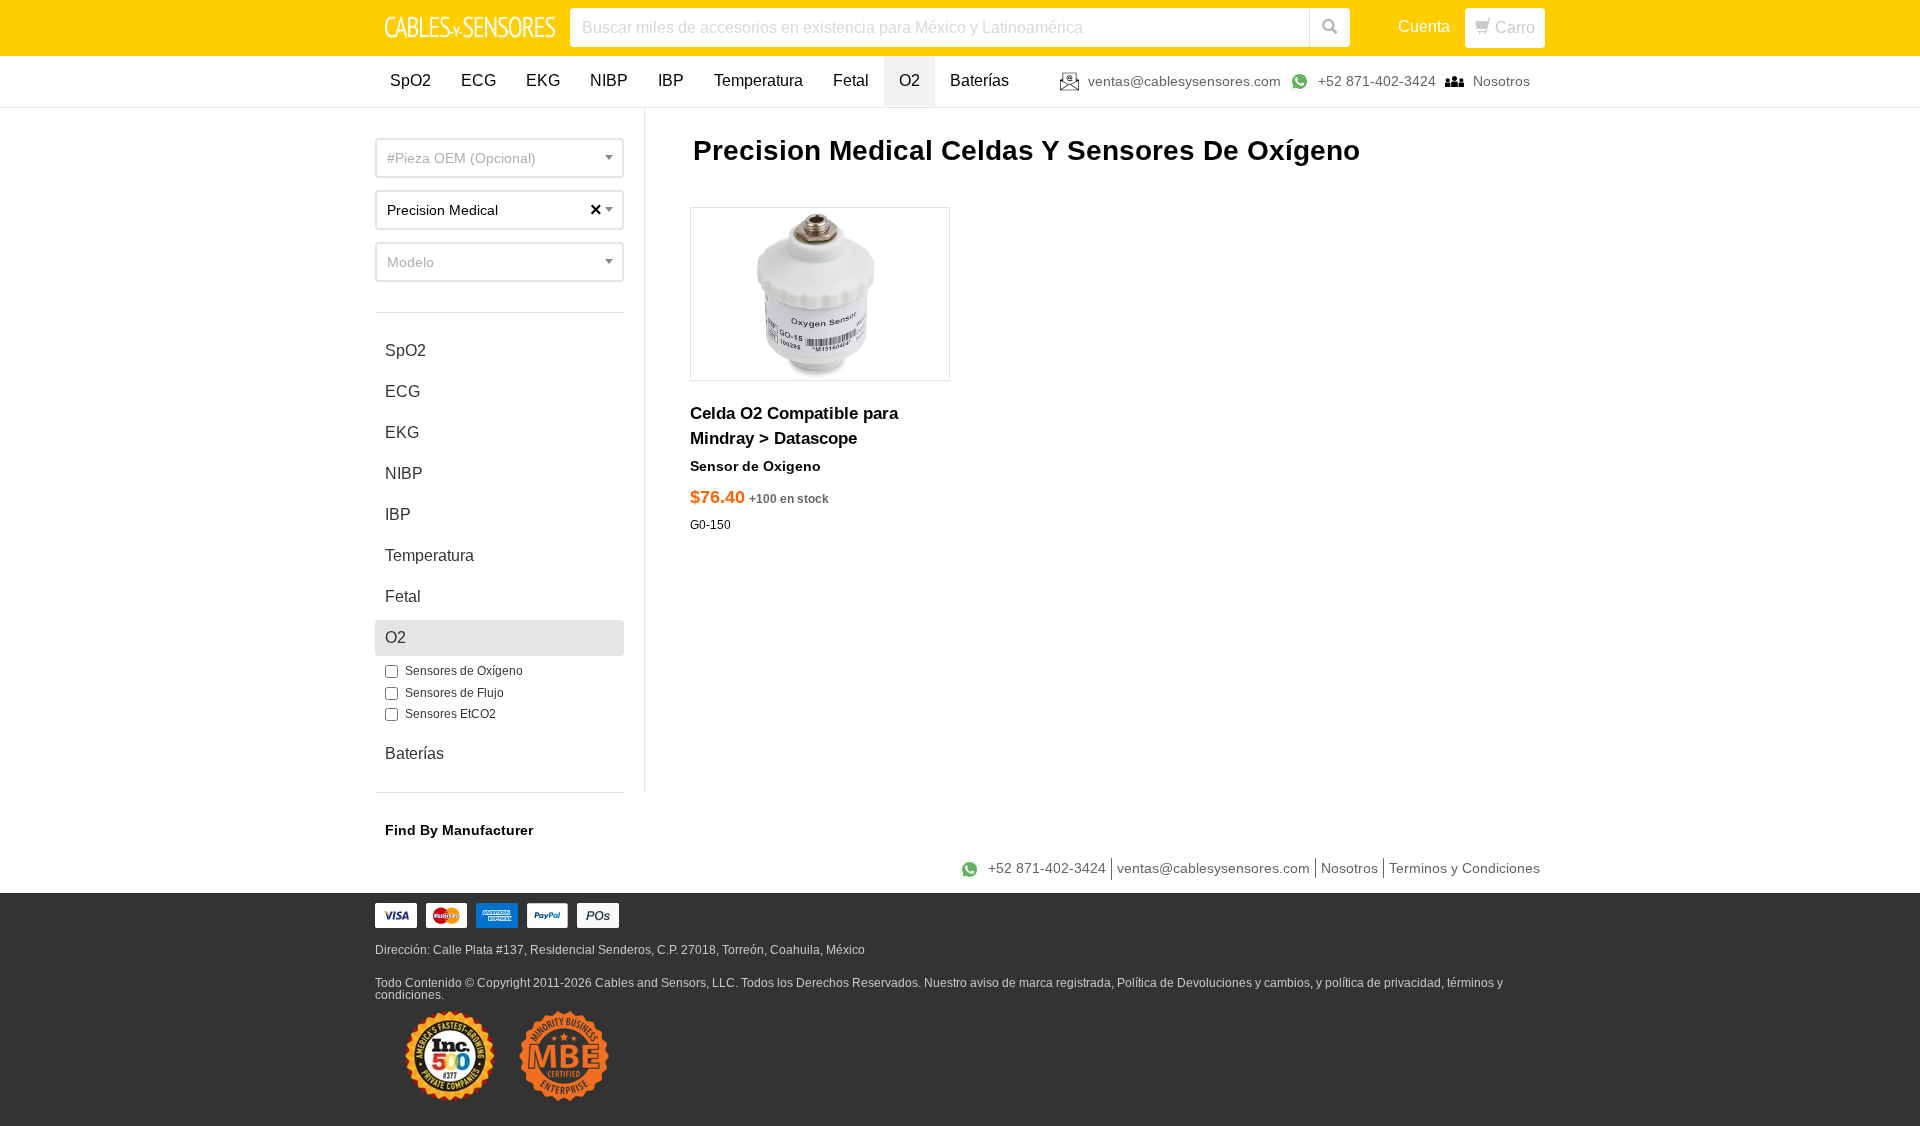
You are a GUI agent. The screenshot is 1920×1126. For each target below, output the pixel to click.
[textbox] (499, 158)
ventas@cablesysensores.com (1184, 81)
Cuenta (1424, 26)
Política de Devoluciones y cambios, (1215, 983)
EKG (543, 80)
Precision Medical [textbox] (494, 210)
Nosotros (1501, 81)
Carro (1513, 27)
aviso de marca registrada (1040, 983)
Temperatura (758, 80)
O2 (909, 80)
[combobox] (499, 158)
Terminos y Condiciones (1464, 868)
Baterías (979, 80)
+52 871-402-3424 (1377, 81)
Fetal (851, 80)
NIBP (609, 80)
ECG (478, 80)
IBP (671, 80)
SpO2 (410, 80)
